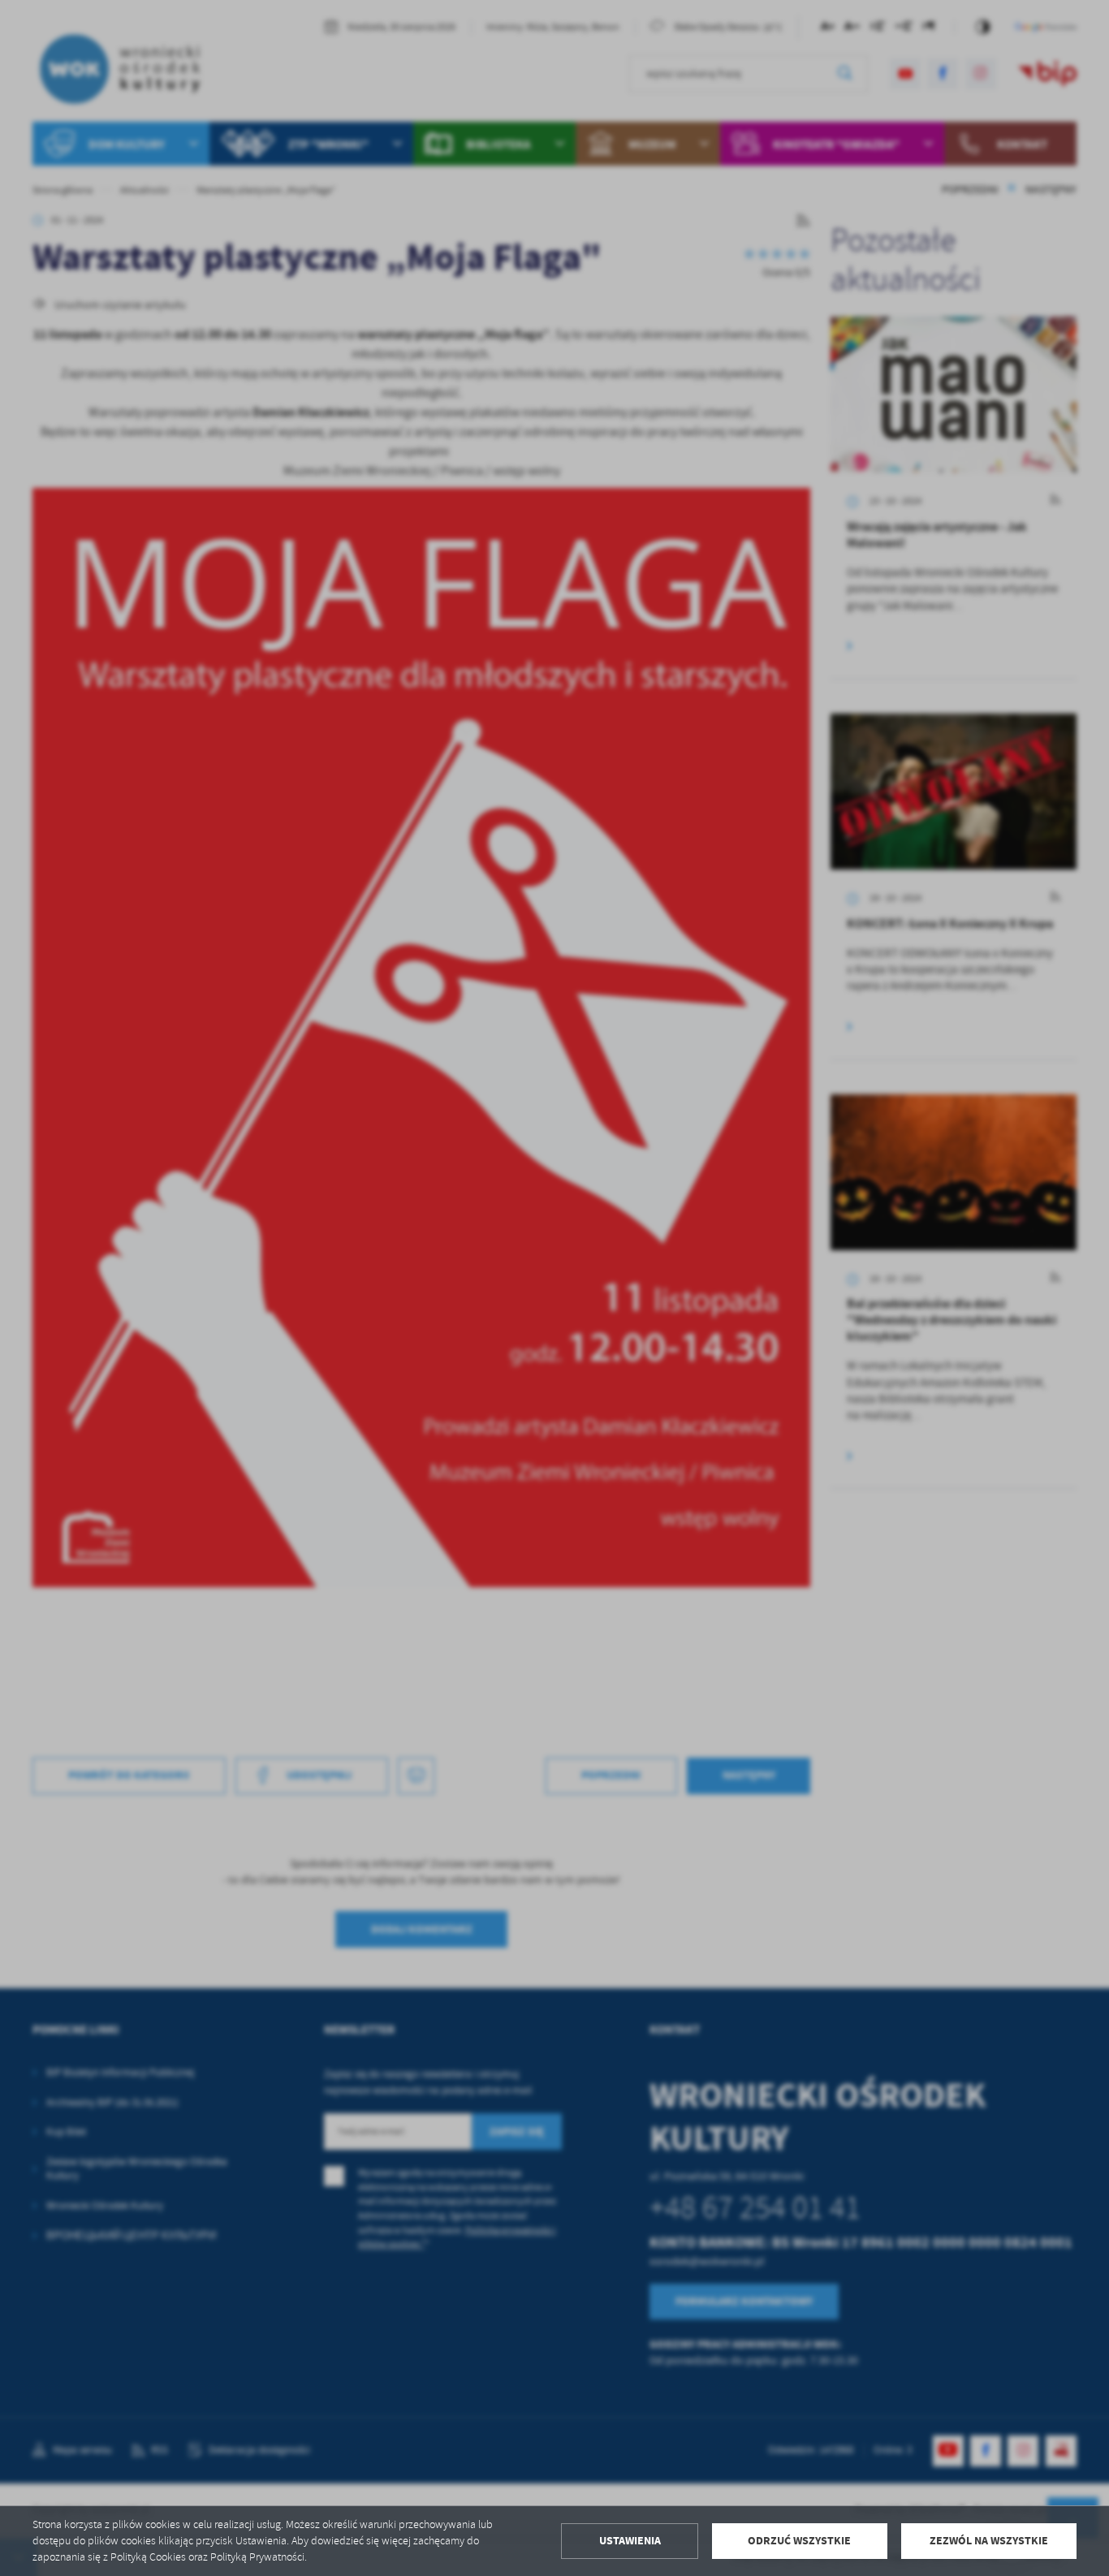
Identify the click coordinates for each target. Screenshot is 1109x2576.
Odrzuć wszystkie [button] (799, 2541)
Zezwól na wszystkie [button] (989, 2541)
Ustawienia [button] (630, 2541)
